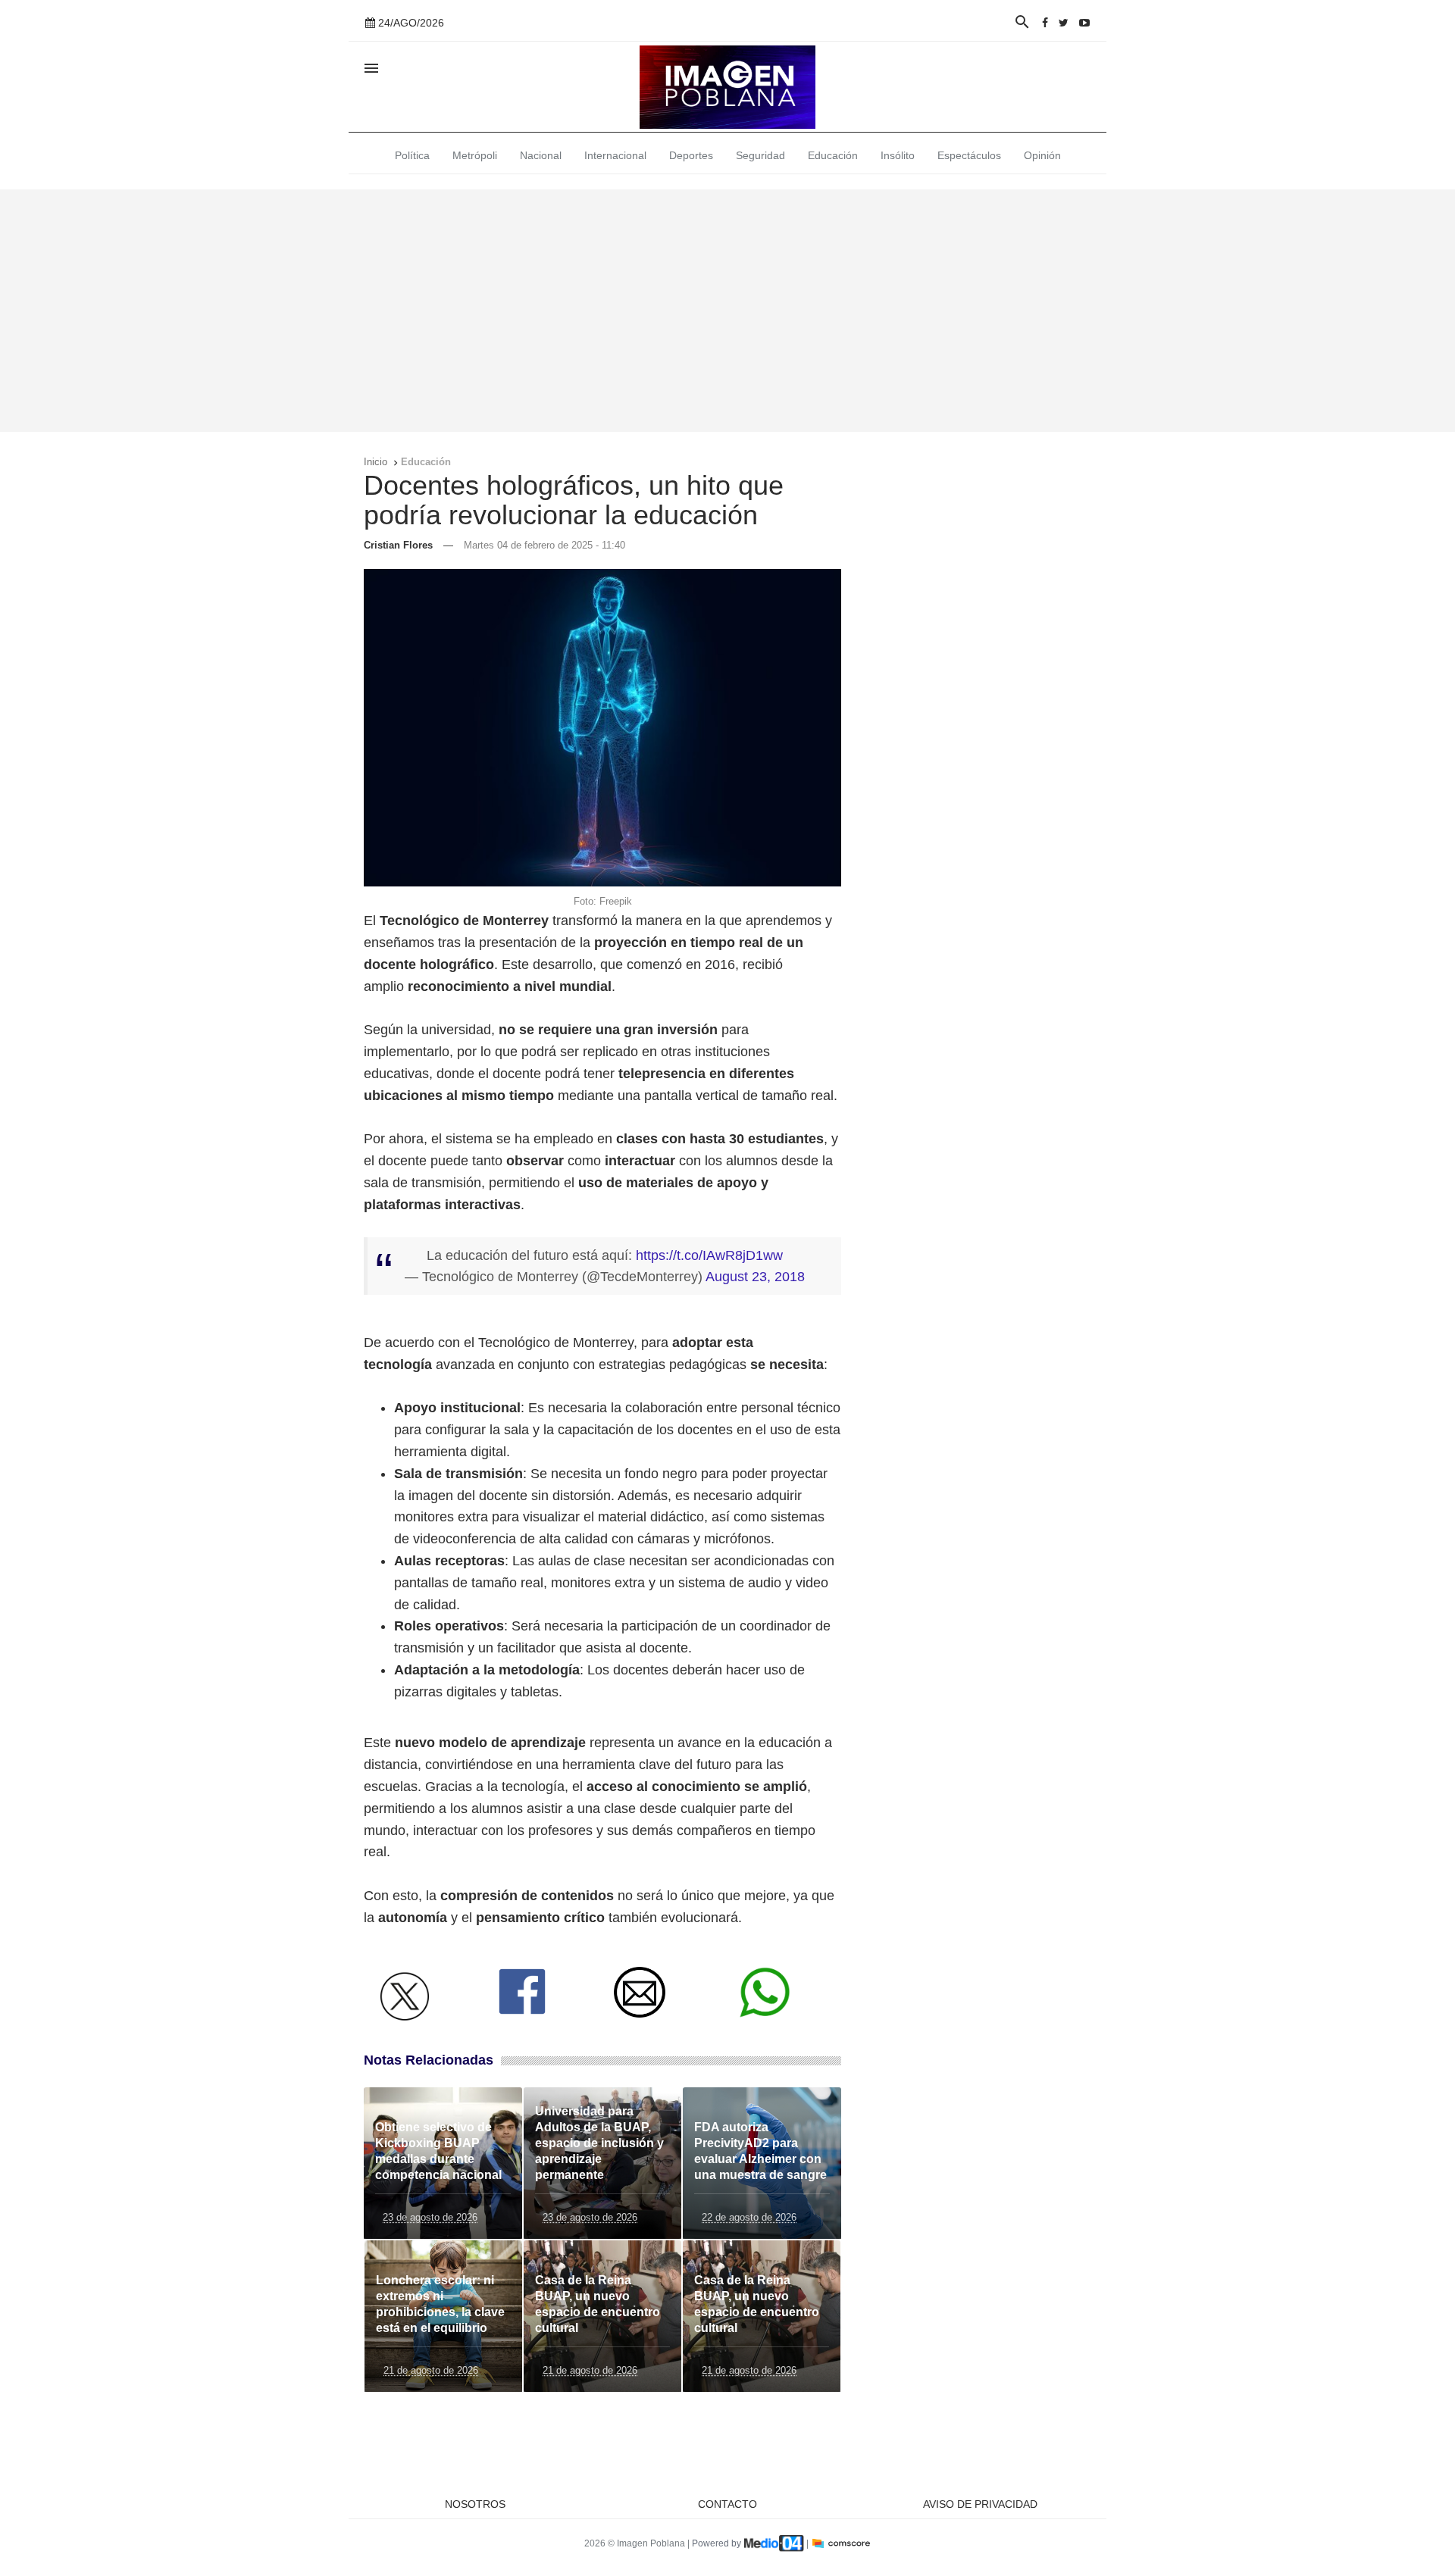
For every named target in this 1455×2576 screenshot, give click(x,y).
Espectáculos (969, 155)
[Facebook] (1045, 23)
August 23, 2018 (755, 1277)
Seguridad (760, 155)
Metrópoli (475, 155)
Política (412, 155)
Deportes (691, 155)
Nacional (541, 155)
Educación (833, 155)
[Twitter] (1064, 23)
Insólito (898, 155)
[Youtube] (1084, 23)
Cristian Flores (398, 545)
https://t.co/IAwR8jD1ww (709, 1255)
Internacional (615, 155)
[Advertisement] (727, 311)
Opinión (1042, 155)
